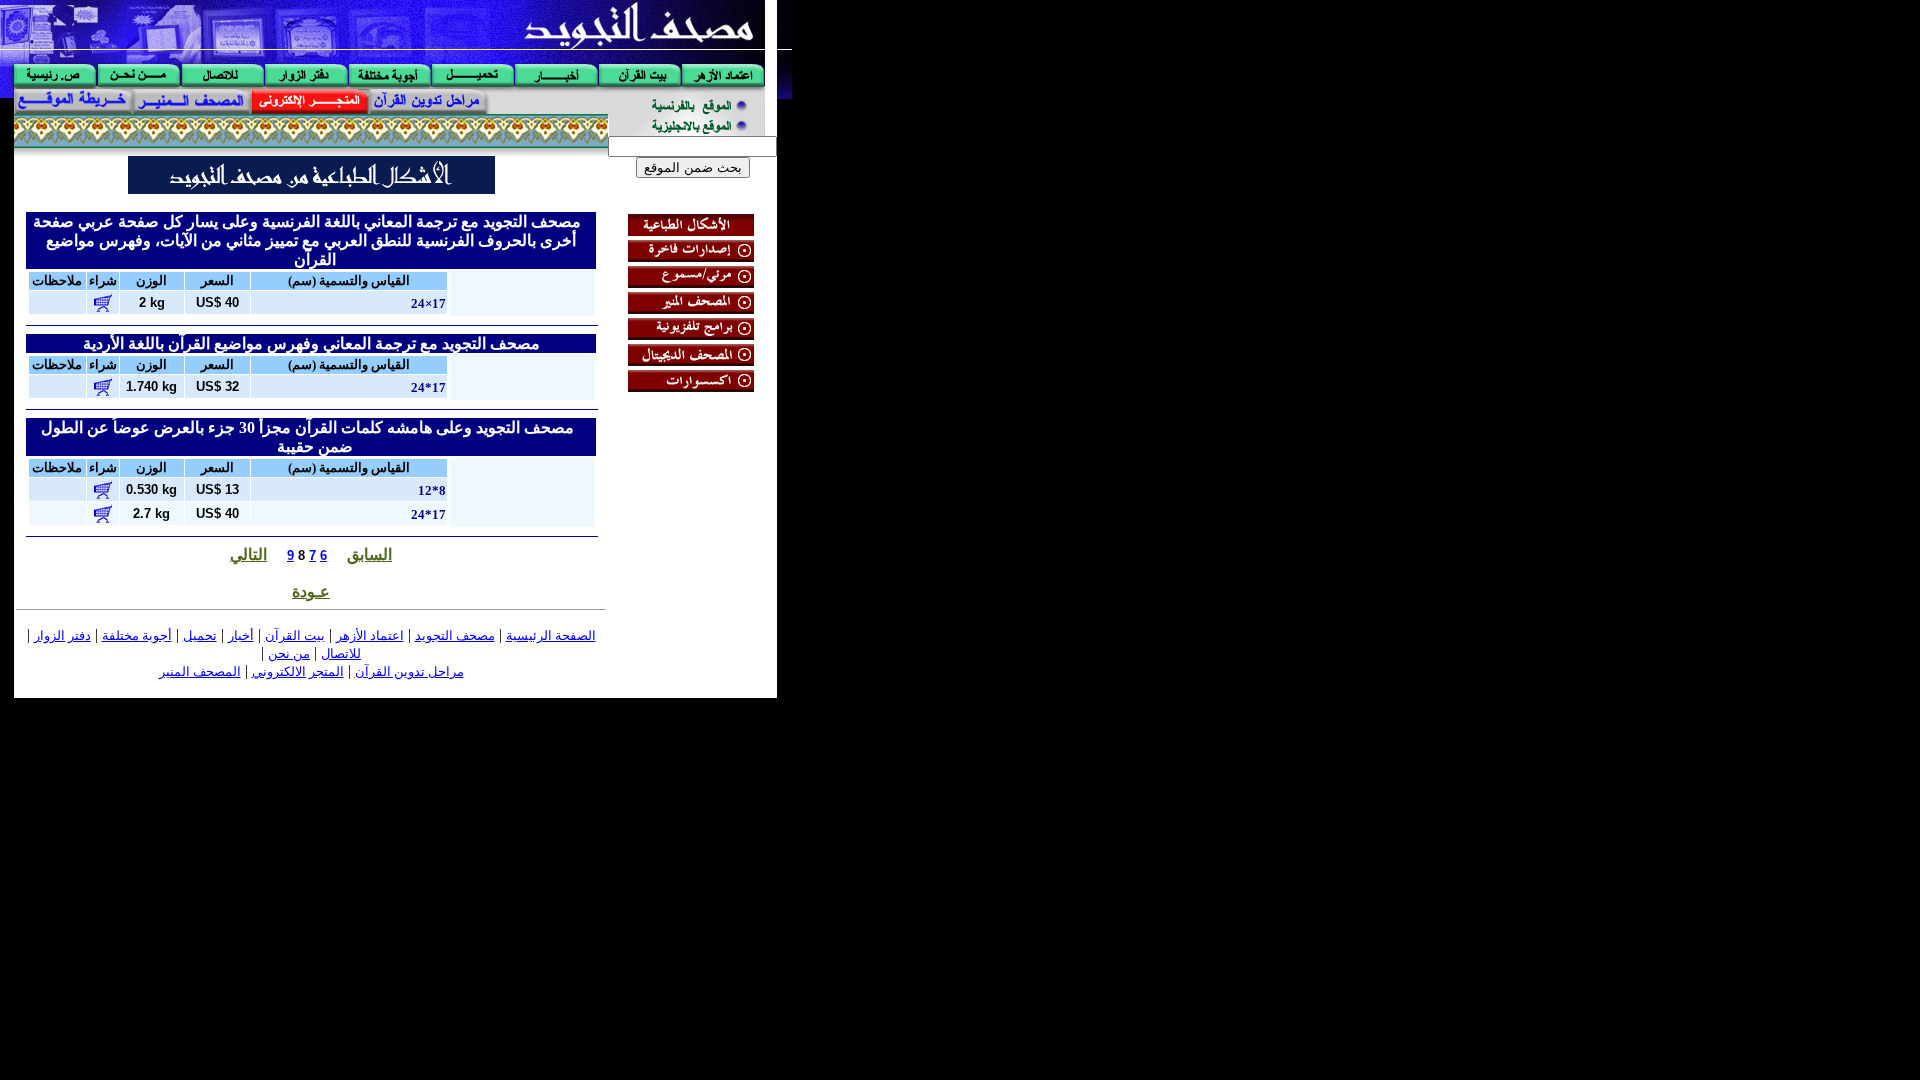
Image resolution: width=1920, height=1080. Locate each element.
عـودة (311, 591)
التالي (248, 554)
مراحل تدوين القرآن (409, 671)
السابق (369, 554)
